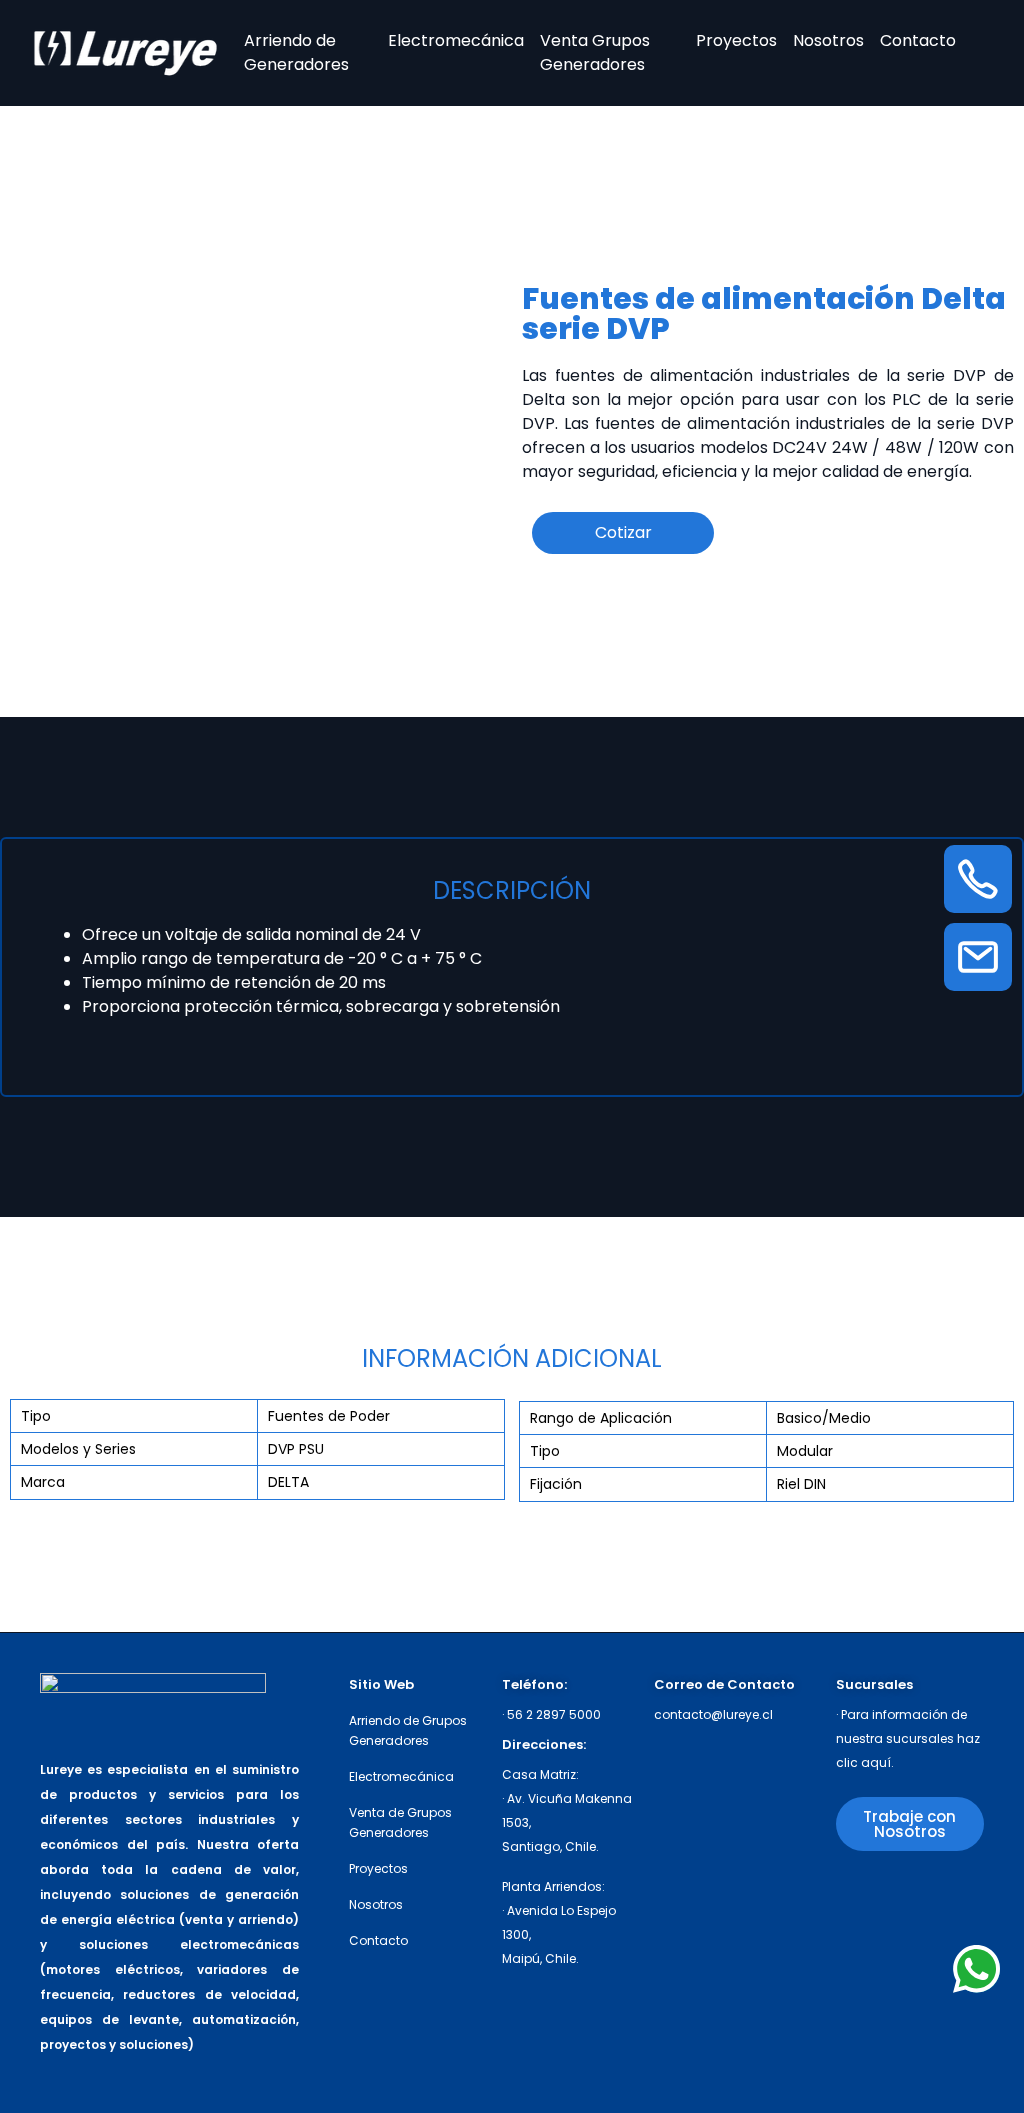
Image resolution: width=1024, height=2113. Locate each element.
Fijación (556, 1484)
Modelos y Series (78, 1449)
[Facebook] (930, 1896)
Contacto (918, 40)
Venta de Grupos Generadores (400, 1822)
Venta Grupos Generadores (595, 52)
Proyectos (736, 40)
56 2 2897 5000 (554, 1714)
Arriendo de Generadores (296, 52)
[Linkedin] (855, 1935)
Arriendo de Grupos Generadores (408, 1730)
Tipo (36, 1416)
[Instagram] (855, 1896)
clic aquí (863, 1762)
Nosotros (828, 40)
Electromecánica (456, 40)
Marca (43, 1482)
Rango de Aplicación (601, 1418)
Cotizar (623, 532)
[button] (910, 1824)
